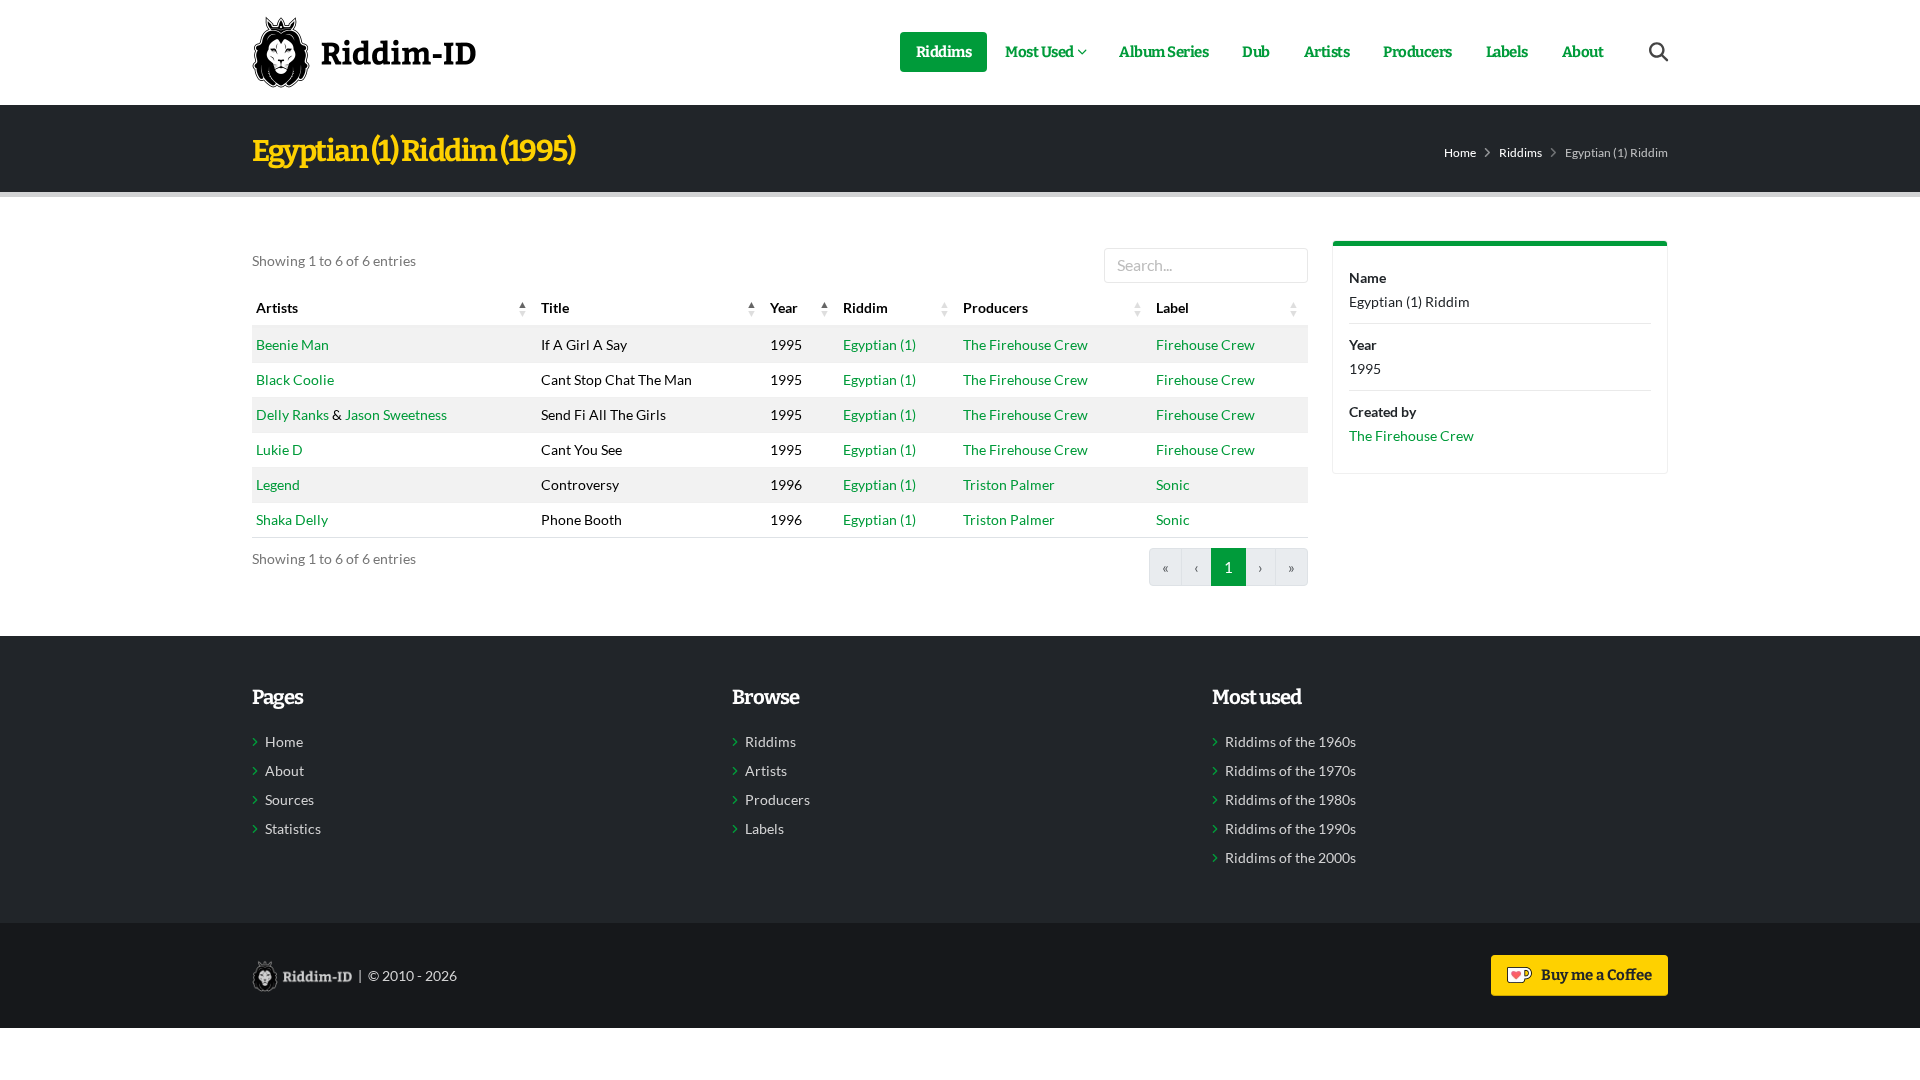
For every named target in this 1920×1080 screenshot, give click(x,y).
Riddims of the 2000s (1290, 858)
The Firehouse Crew (1025, 344)
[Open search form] (1658, 52)
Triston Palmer (1009, 484)
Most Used (1039, 52)
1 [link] (1228, 567)
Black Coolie (295, 379)
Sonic (1173, 484)
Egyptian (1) (879, 344)
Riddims (944, 52)
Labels (1507, 52)
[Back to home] (364, 52)
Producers (1417, 52)
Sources (289, 800)
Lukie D (279, 449)
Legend (278, 484)
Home (1460, 152)
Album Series (1163, 52)
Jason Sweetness (396, 414)
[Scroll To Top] (1885, 1057)
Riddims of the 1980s (1290, 800)
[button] (523, 308)
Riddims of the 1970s (1290, 771)
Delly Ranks (292, 414)
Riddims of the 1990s (1290, 829)
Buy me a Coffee (1593, 975)
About (1583, 52)
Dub (1256, 52)
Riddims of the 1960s (1290, 742)
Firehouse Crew (1205, 344)
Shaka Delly (292, 519)
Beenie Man (292, 344)
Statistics (293, 829)
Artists (1327, 52)
